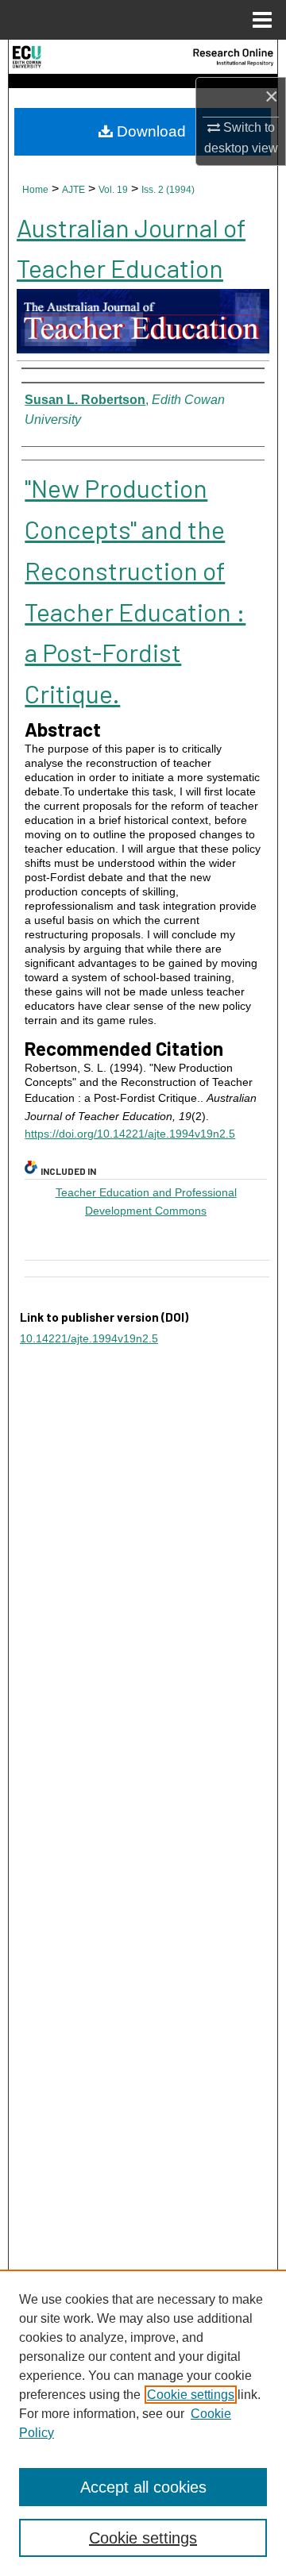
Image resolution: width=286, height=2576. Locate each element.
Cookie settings (191, 2395)
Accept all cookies (143, 2487)
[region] (143, 2423)
